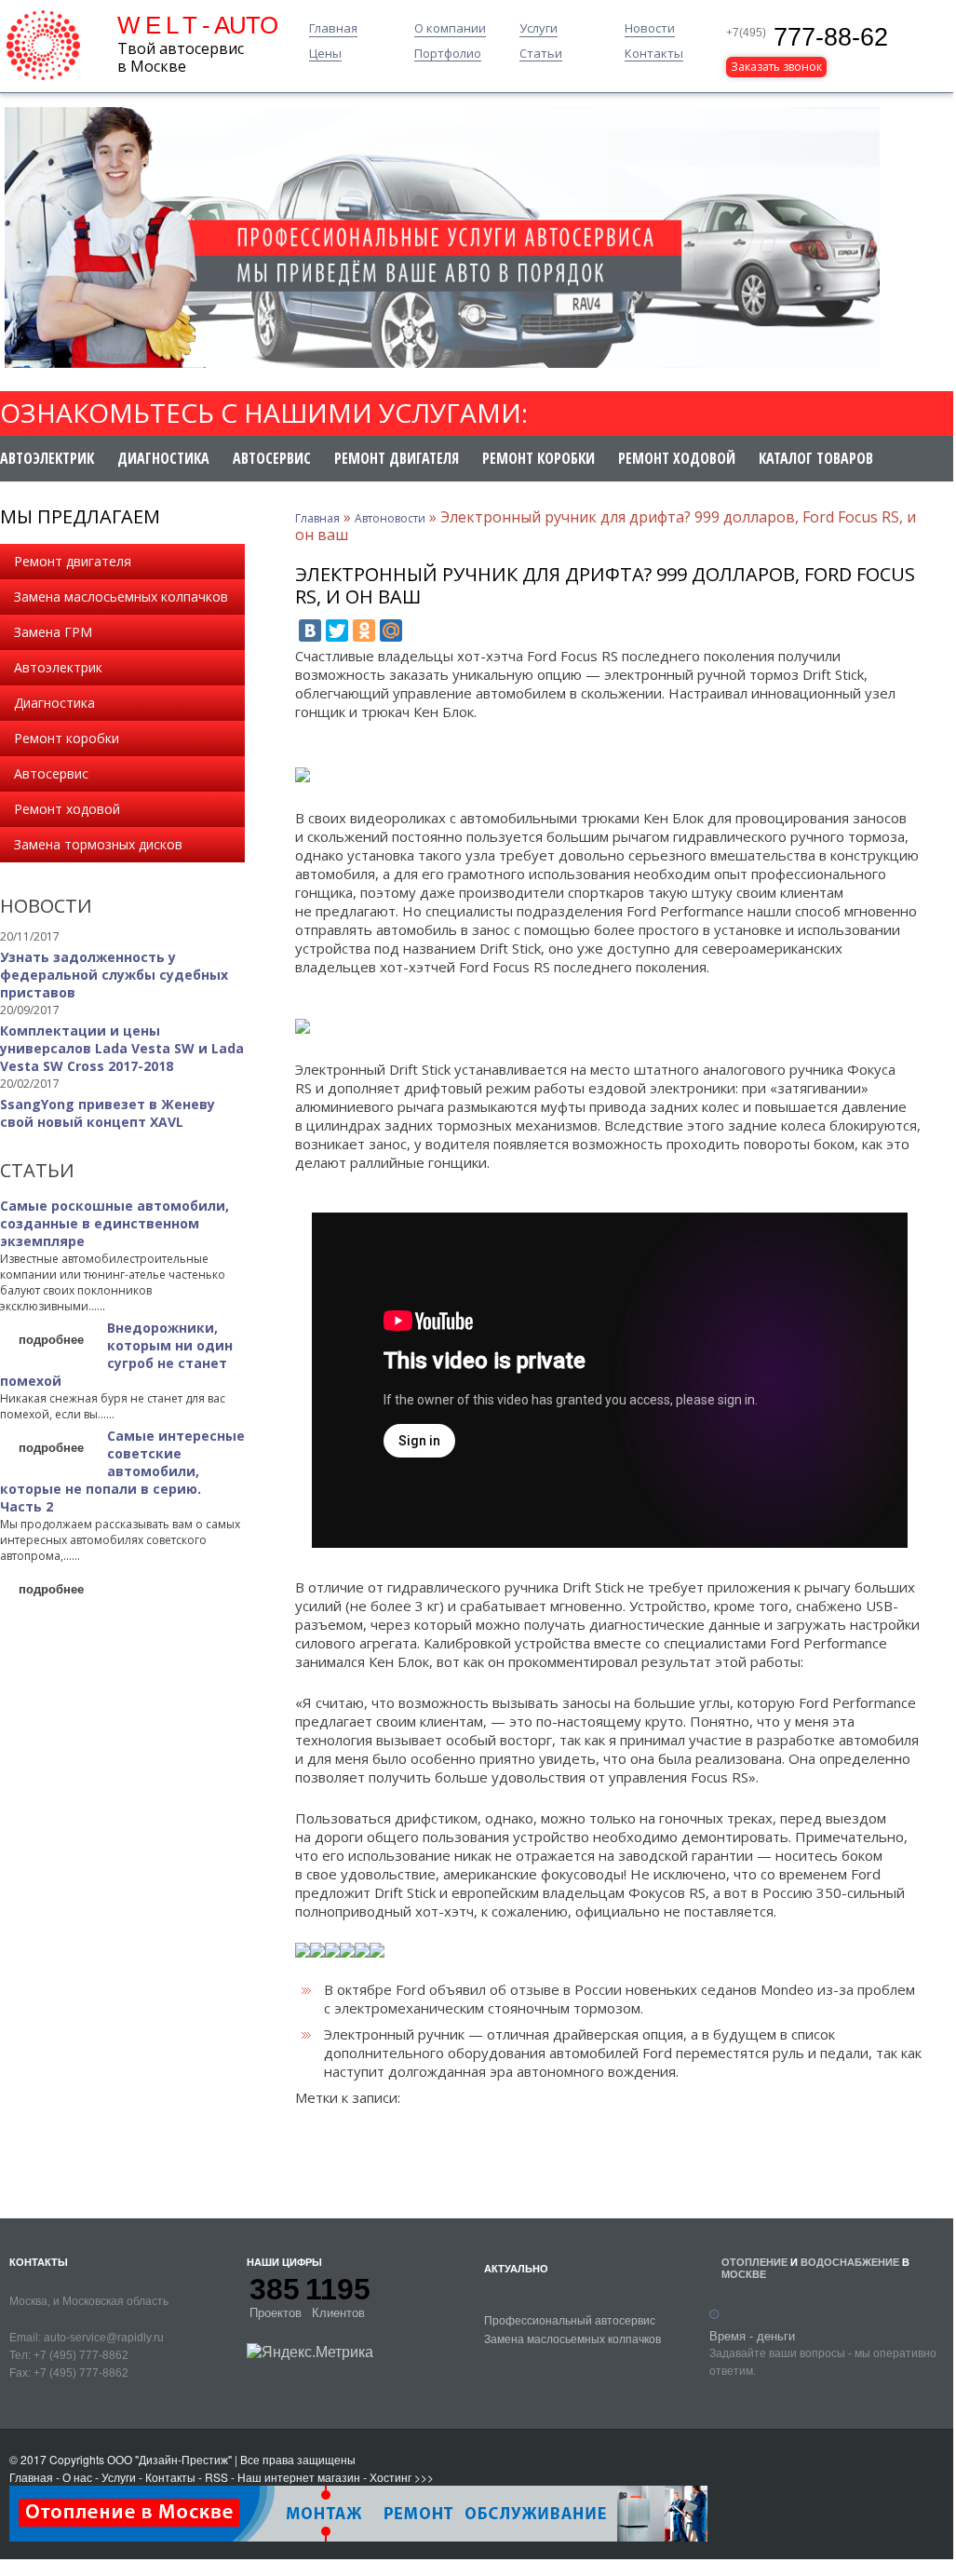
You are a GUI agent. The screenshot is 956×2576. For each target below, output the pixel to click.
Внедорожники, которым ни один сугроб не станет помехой (116, 1354)
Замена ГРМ (53, 632)
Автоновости (390, 518)
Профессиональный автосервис (570, 2319)
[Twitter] (337, 630)
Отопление (754, 2262)
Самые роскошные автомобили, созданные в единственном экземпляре (114, 1223)
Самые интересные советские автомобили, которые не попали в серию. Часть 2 (122, 1471)
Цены (325, 54)
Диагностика (163, 458)
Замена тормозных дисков (98, 844)
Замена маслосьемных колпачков (121, 597)
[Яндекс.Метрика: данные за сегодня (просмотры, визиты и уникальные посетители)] (310, 2352)
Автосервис (272, 458)
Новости (650, 29)
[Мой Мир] (391, 630)
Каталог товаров (816, 458)
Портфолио (448, 54)
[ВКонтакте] (310, 630)
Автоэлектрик (47, 458)
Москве (744, 2274)
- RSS (213, 2477)
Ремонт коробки (539, 458)
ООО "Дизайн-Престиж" (169, 2459)
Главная (333, 29)
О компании (450, 29)
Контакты (654, 54)
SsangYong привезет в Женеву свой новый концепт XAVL (108, 1113)
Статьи (541, 54)
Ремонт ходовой (677, 458)
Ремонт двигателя (397, 458)
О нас (77, 2477)
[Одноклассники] (364, 630)
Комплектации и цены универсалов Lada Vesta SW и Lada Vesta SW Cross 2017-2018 (122, 1048)
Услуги (539, 29)
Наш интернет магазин (299, 2477)
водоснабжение (850, 2262)
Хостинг (390, 2477)
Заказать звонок (776, 67)
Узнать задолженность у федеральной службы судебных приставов (114, 975)
